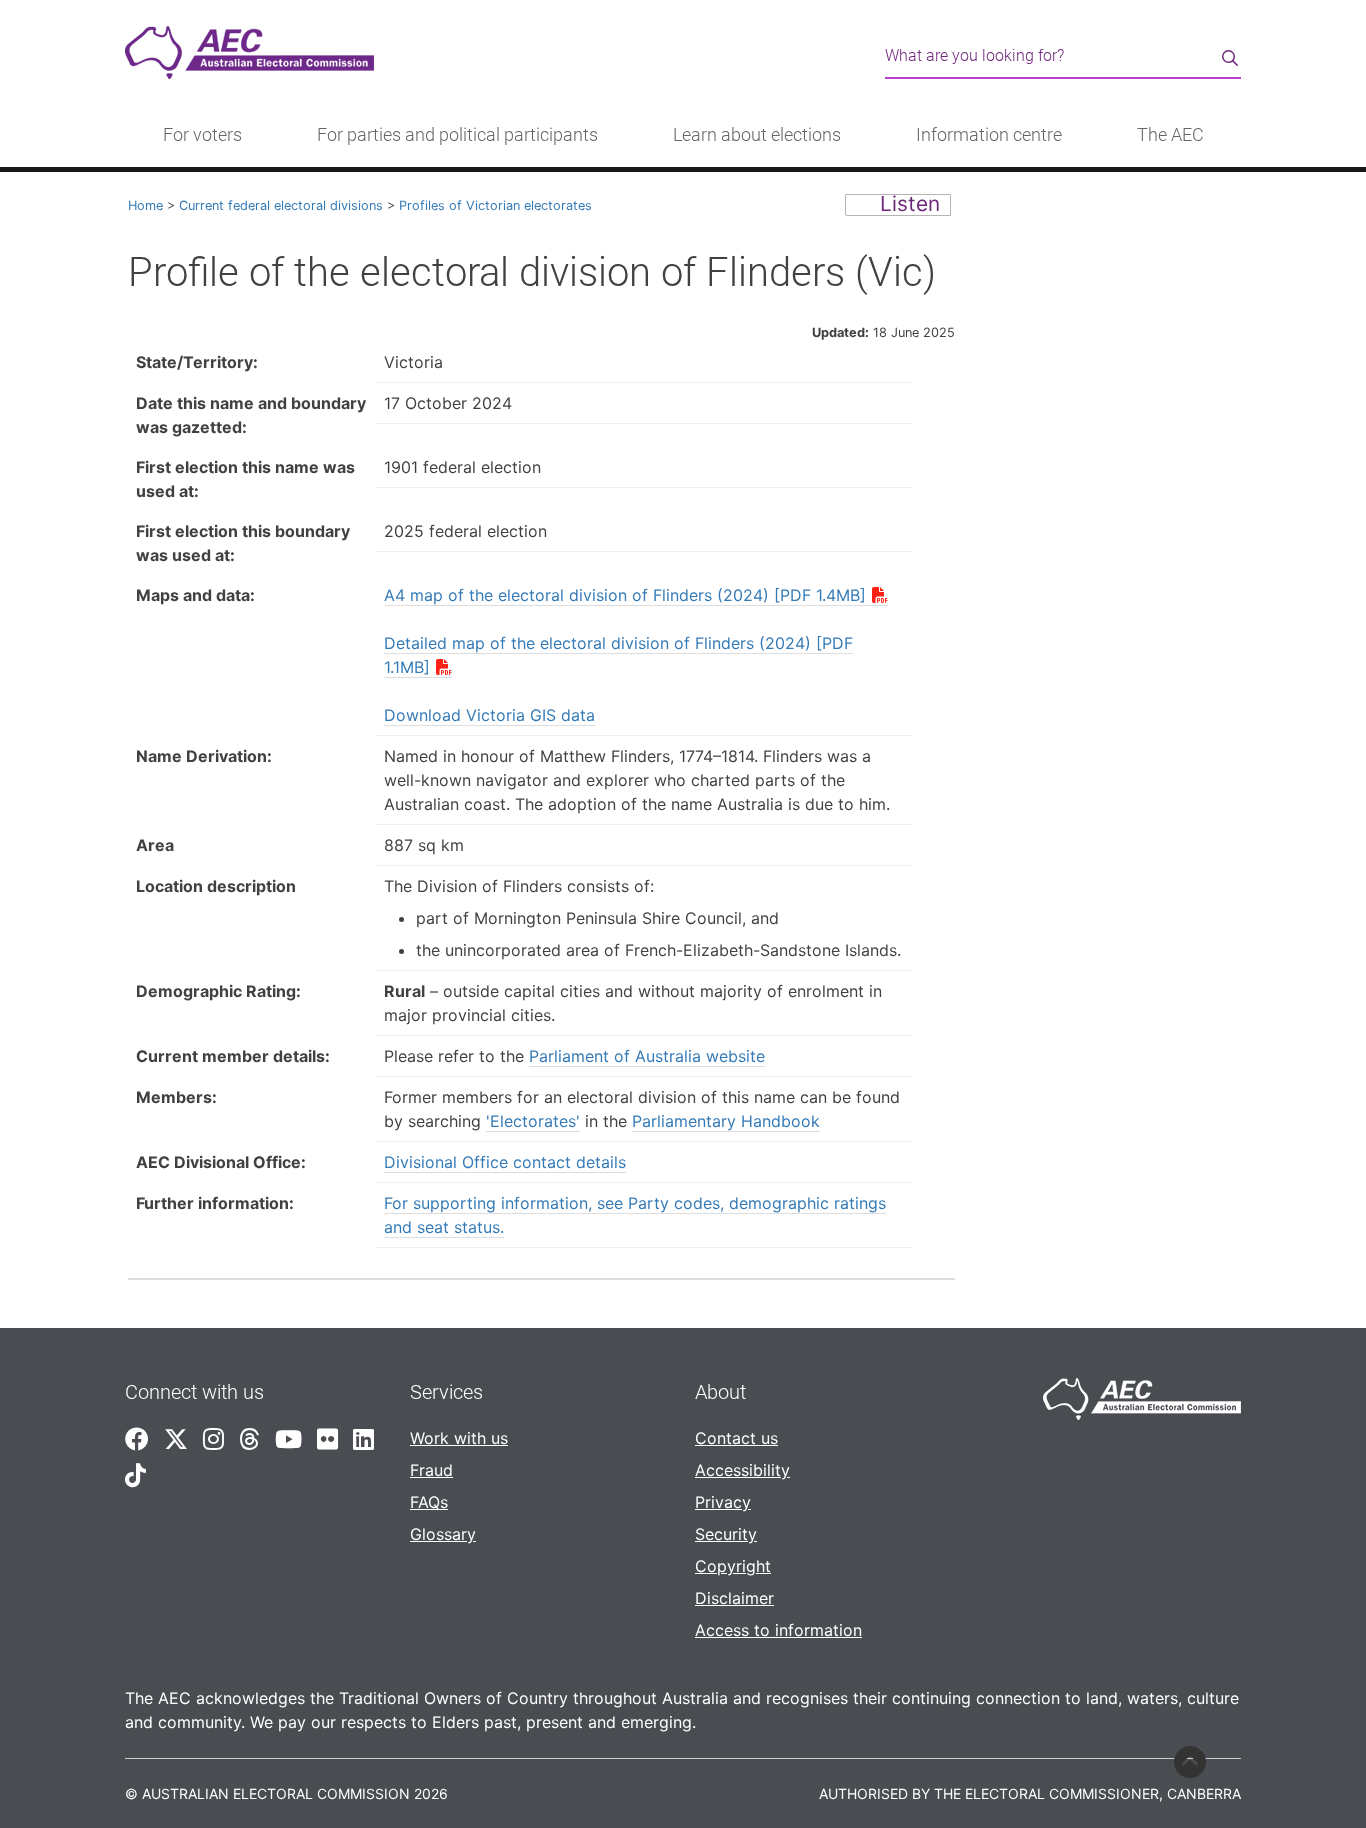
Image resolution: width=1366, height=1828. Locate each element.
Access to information (778, 1630)
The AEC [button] (1170, 135)
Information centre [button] (989, 135)
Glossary (443, 1534)
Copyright (733, 1566)
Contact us (736, 1438)
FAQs (429, 1502)
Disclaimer (734, 1598)
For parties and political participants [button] (457, 135)
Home (145, 205)
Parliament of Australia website (647, 1056)
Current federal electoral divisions (281, 205)
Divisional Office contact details (505, 1162)
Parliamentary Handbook (726, 1121)
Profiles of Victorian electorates (495, 205)
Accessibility (742, 1470)
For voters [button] (202, 135)
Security (726, 1534)
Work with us (459, 1438)
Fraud (431, 1470)
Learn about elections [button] (757, 135)
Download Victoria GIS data (489, 715)
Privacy (723, 1502)
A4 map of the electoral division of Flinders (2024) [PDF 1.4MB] (625, 595)
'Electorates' (533, 1121)
